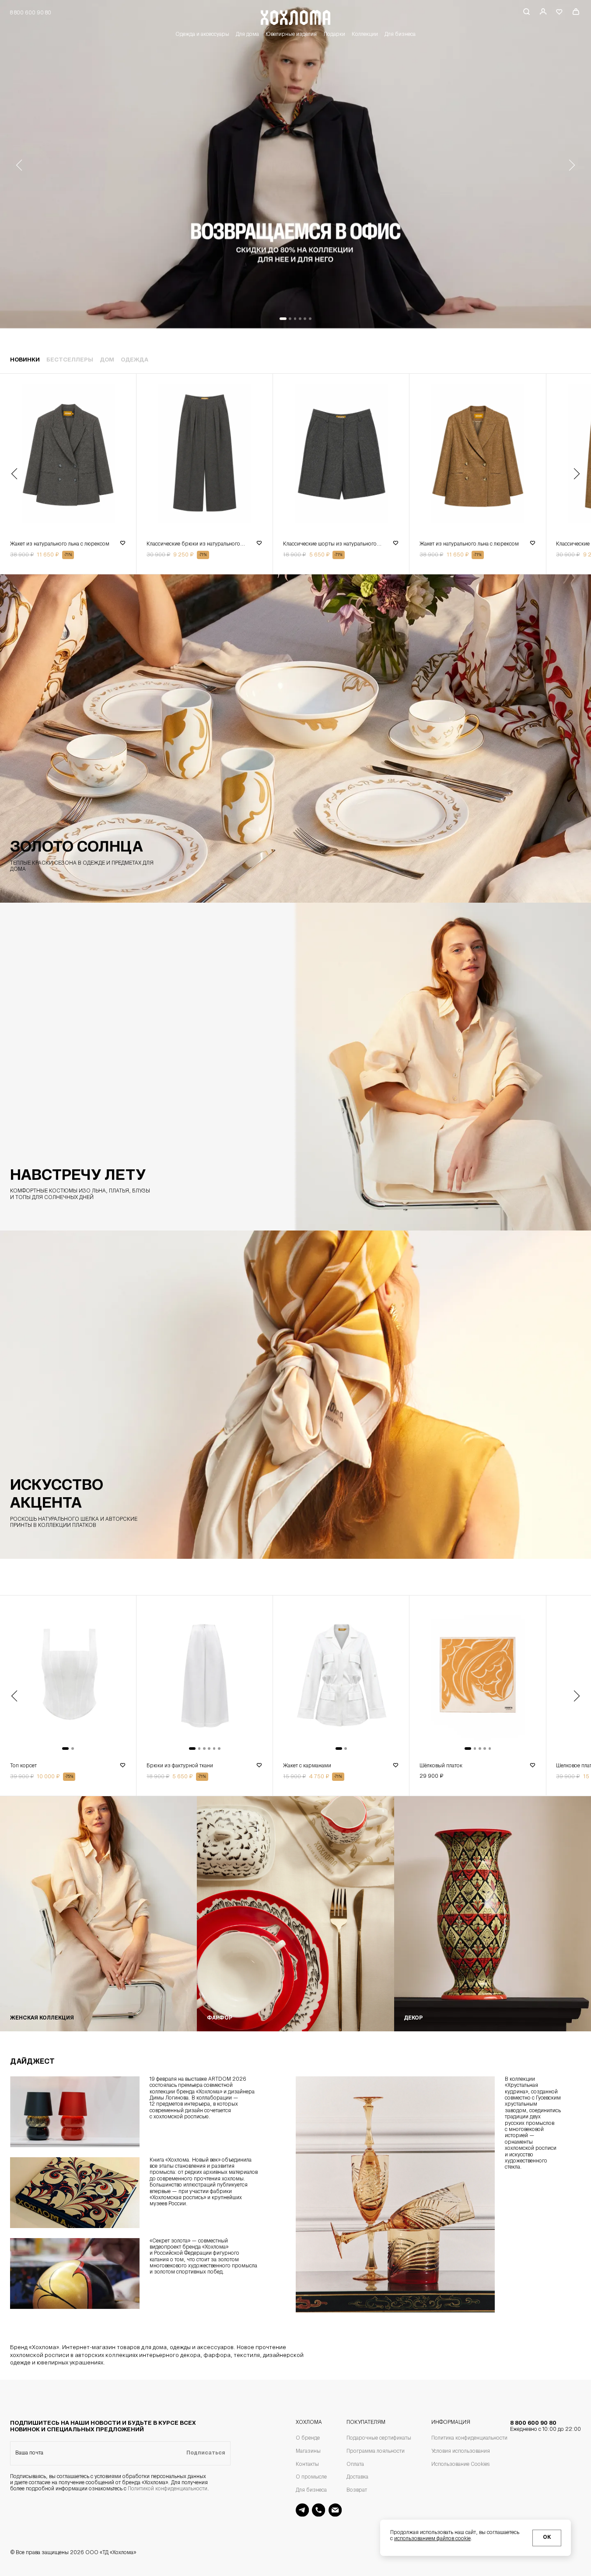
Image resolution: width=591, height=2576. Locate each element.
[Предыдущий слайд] (19, 165)
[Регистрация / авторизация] (543, 12)
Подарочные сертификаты (379, 2438)
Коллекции (365, 35)
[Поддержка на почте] (335, 2510)
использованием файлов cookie (432, 2539)
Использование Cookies (460, 2465)
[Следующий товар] (577, 474)
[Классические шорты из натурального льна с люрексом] (341, 455)
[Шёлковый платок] (477, 1677)
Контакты (307, 2465)
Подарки (334, 35)
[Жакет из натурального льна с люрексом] (68, 455)
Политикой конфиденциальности (168, 2489)
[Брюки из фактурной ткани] (205, 1677)
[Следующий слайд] (572, 165)
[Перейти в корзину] (576, 12)
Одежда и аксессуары (202, 35)
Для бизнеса (400, 35)
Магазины (308, 2451)
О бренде (308, 2438)
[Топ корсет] (68, 1677)
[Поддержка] (318, 2510)
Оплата (355, 2465)
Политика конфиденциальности (469, 2438)
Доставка (357, 2477)
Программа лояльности (376, 2451)
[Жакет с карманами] (341, 1677)
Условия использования (461, 2451)
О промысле (311, 2477)
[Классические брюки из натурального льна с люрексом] (205, 455)
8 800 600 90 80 (546, 2426)
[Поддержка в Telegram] (302, 2510)
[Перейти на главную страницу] (295, 16)
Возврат (357, 2490)
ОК (547, 2538)
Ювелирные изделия (291, 35)
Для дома (247, 35)
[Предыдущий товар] (14, 474)
